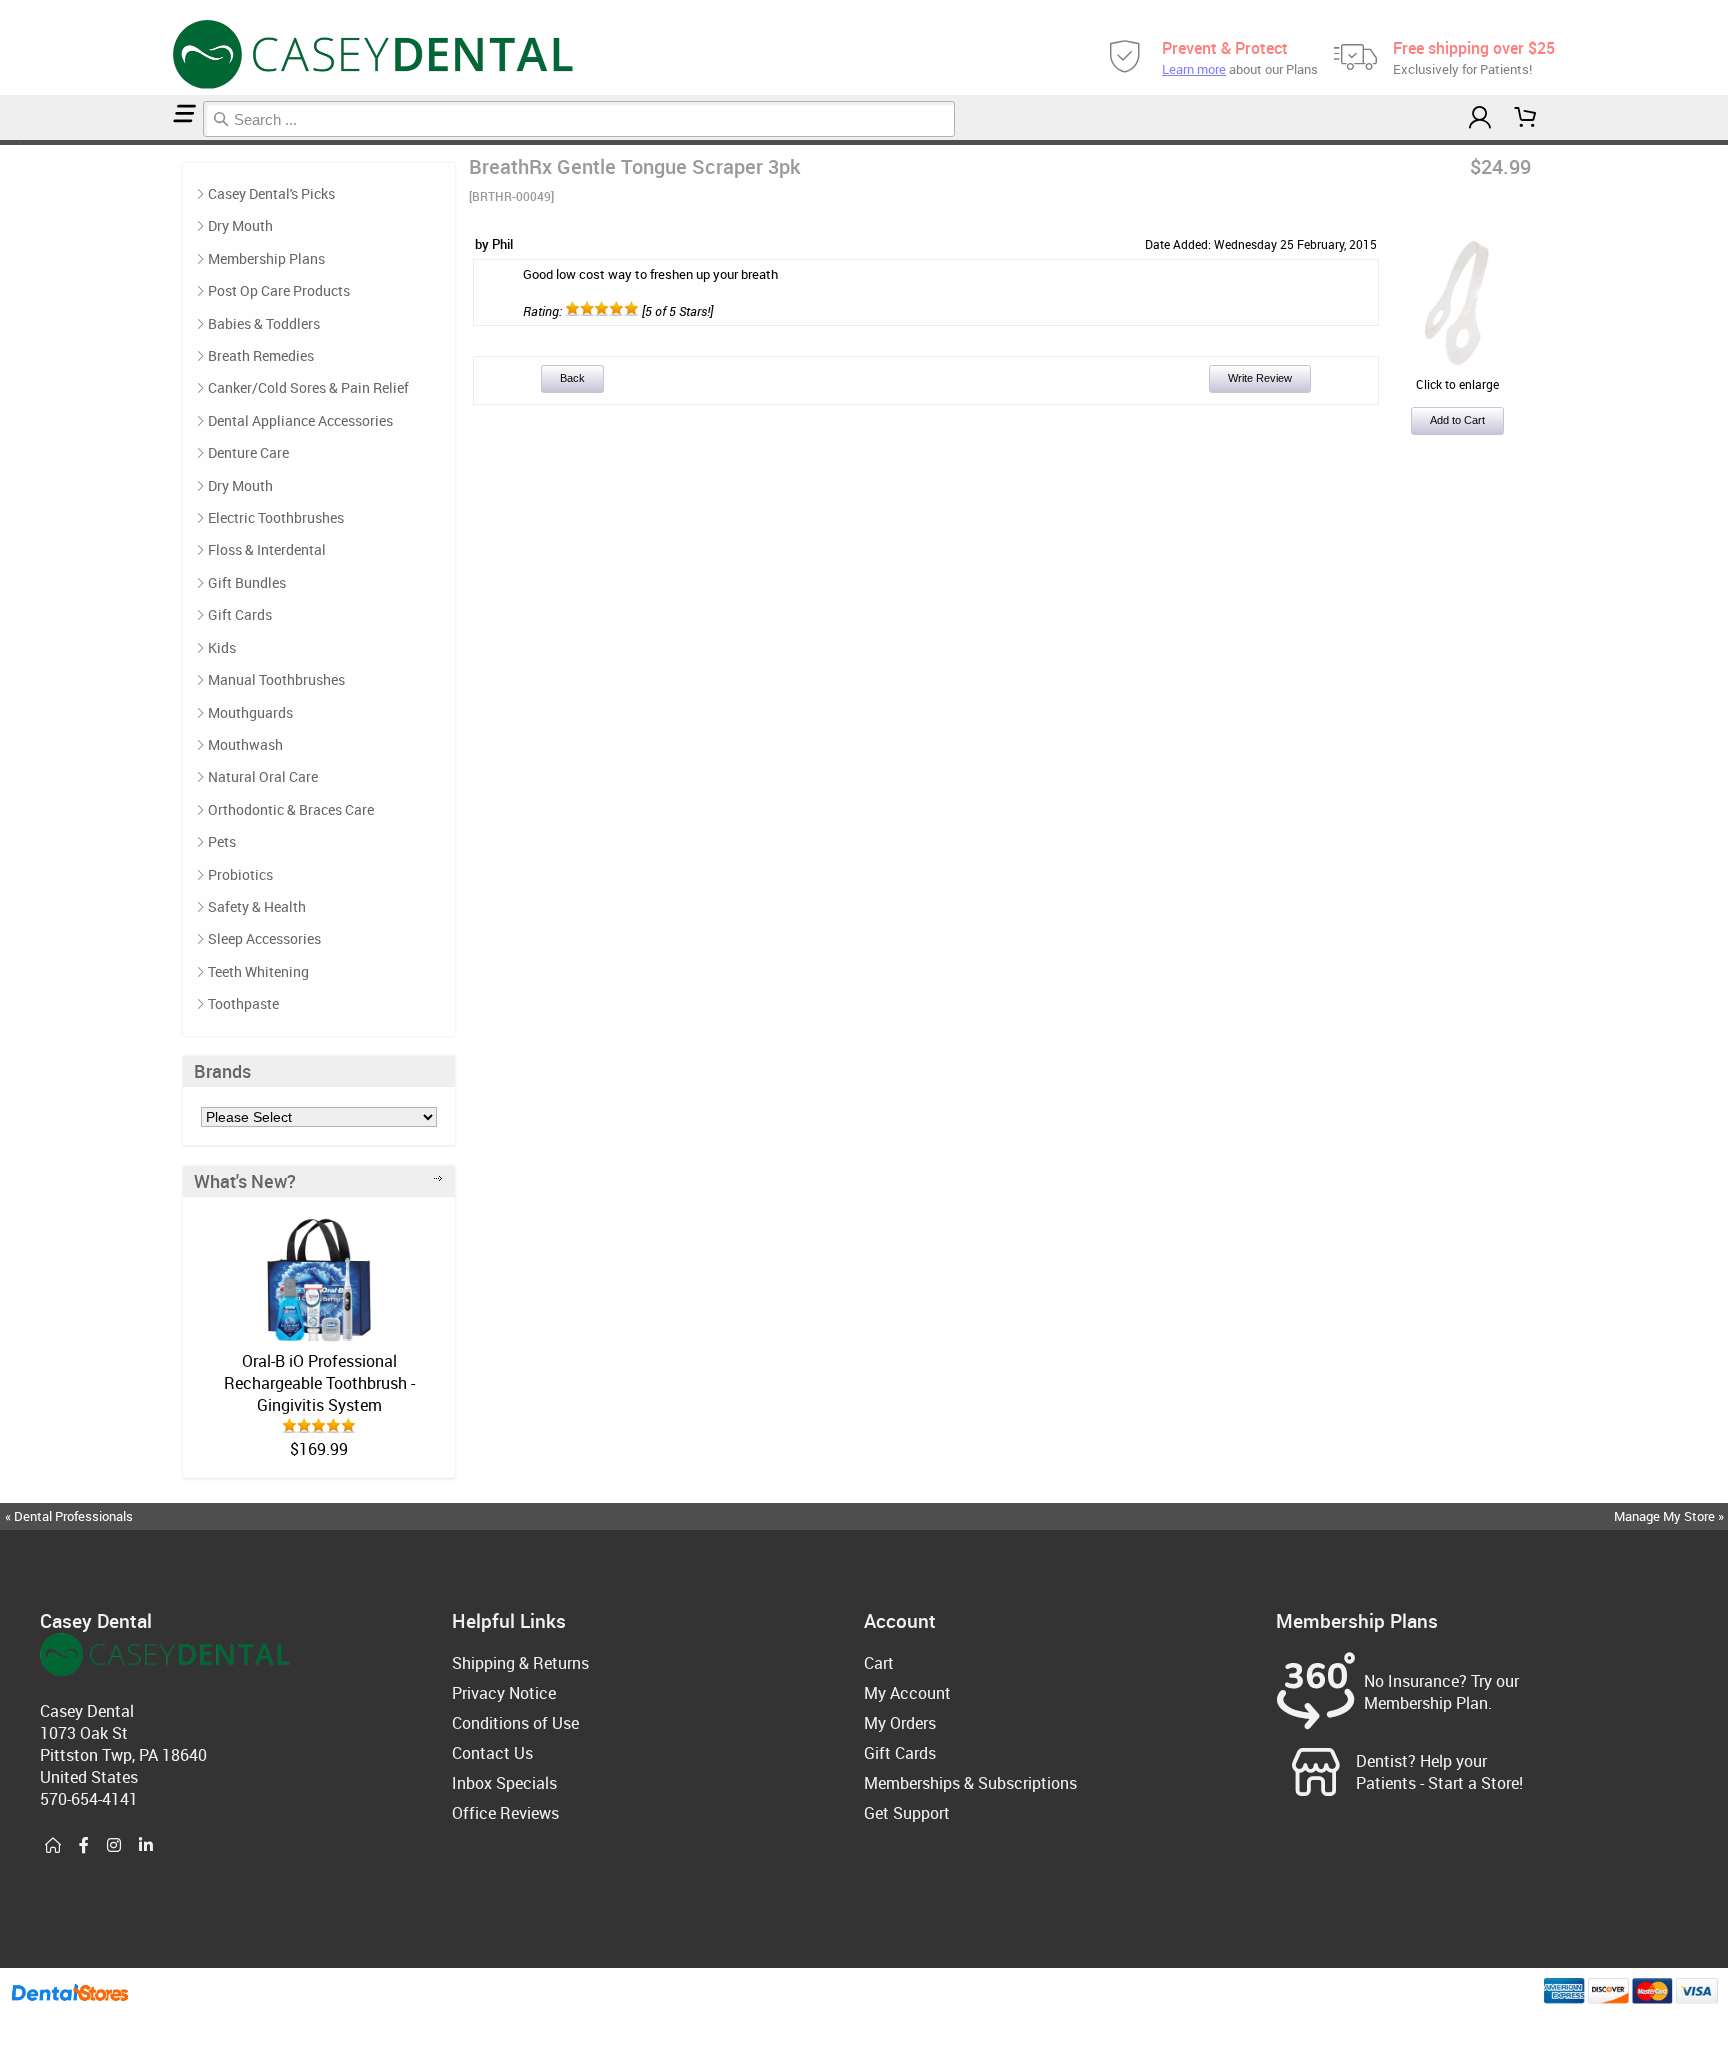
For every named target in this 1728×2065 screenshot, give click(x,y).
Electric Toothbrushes (276, 517)
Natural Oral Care (263, 776)
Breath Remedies (261, 355)
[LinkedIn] (146, 1846)
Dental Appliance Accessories (300, 420)
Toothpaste (243, 1003)
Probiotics (240, 874)
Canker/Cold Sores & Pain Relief (308, 387)
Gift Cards (240, 614)
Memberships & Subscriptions (970, 1783)
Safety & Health (257, 906)
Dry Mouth (240, 225)
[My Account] (1479, 117)
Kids (222, 647)
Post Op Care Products (279, 290)
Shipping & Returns (520, 1663)
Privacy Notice (504, 1693)
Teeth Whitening (258, 971)
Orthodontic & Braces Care (291, 809)
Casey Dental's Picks (271, 193)
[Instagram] (114, 1846)
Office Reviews (505, 1813)
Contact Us (492, 1753)
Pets (222, 841)
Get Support (907, 1813)
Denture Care (248, 452)
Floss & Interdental (267, 549)
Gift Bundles (247, 582)
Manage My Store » (1670, 1516)
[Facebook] (84, 1846)
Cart (879, 1663)
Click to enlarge (1457, 384)
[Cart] (1526, 117)
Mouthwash (245, 744)
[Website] (53, 1846)
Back (572, 378)
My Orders (900, 1723)
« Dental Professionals (69, 1516)
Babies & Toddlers (264, 323)
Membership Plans (266, 258)
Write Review (1260, 378)
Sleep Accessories (264, 938)
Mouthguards (250, 712)
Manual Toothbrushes (276, 679)
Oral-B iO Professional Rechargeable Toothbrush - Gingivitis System (319, 1383)
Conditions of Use (515, 1723)
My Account (907, 1693)
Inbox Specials (504, 1783)
